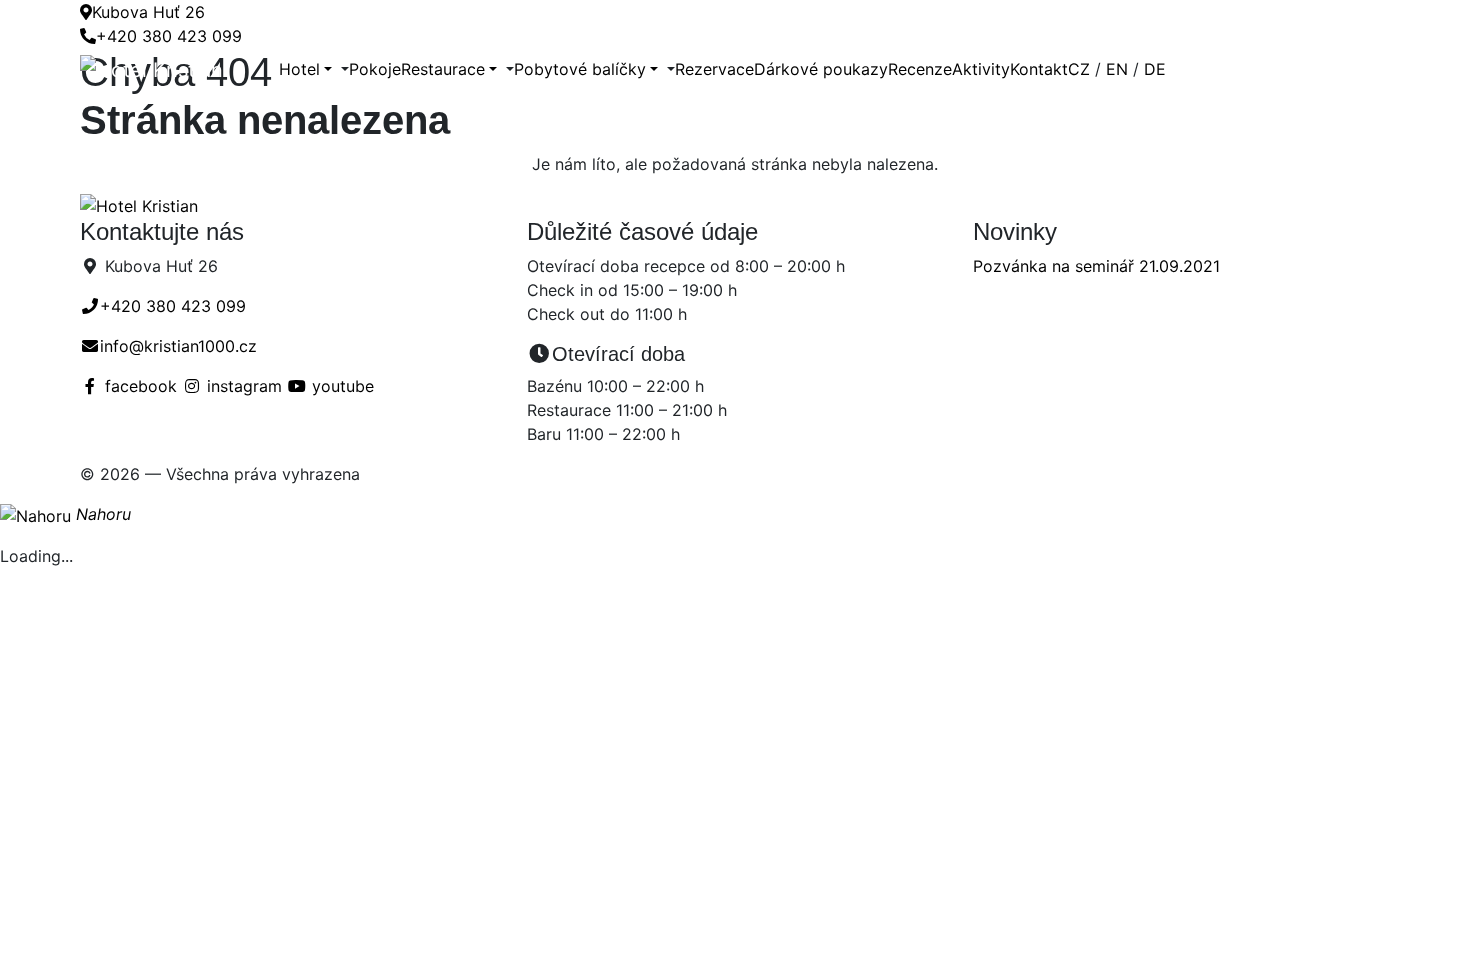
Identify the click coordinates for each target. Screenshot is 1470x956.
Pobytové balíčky (580, 69)
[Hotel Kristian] (179, 69)
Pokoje (375, 69)
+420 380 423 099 (169, 36)
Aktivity (981, 69)
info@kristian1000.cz (178, 346)
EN (1117, 69)
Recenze (920, 69)
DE (1155, 69)
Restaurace (443, 69)
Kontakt (1039, 69)
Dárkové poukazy (821, 69)
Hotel (299, 69)
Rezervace (714, 69)
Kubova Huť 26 (148, 12)
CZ (1079, 69)
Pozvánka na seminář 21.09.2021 (1096, 266)
